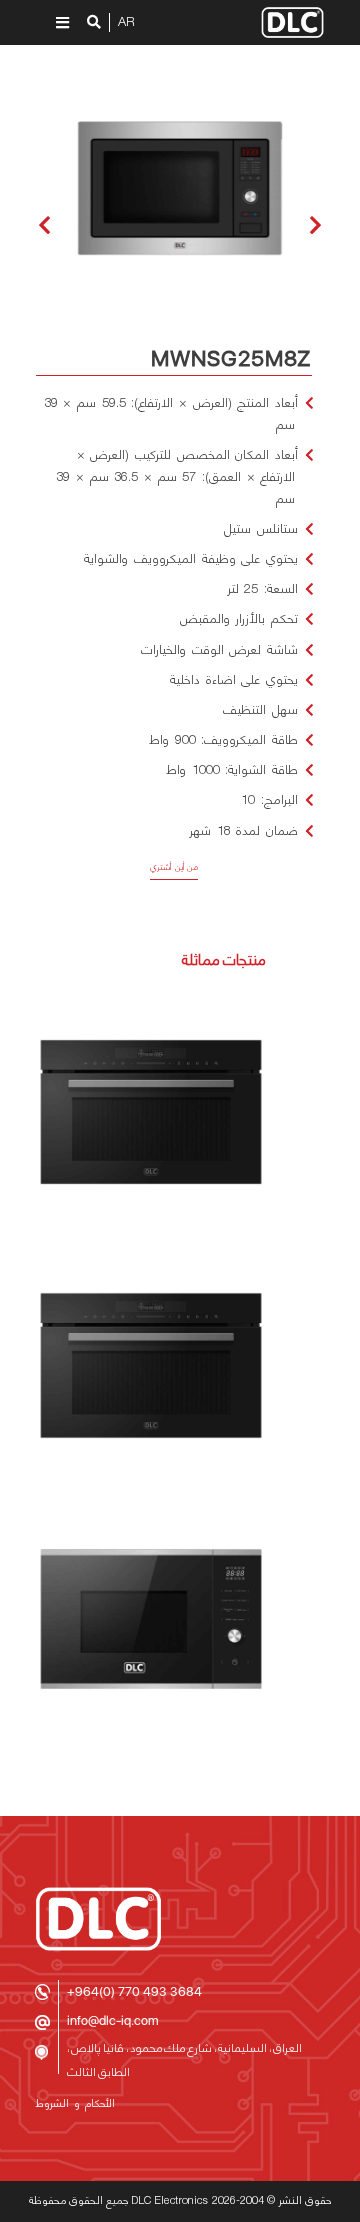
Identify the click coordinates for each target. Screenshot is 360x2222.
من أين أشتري (174, 867)
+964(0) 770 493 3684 (134, 1991)
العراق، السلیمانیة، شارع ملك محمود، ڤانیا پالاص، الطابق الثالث (184, 2060)
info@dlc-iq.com (113, 2020)
